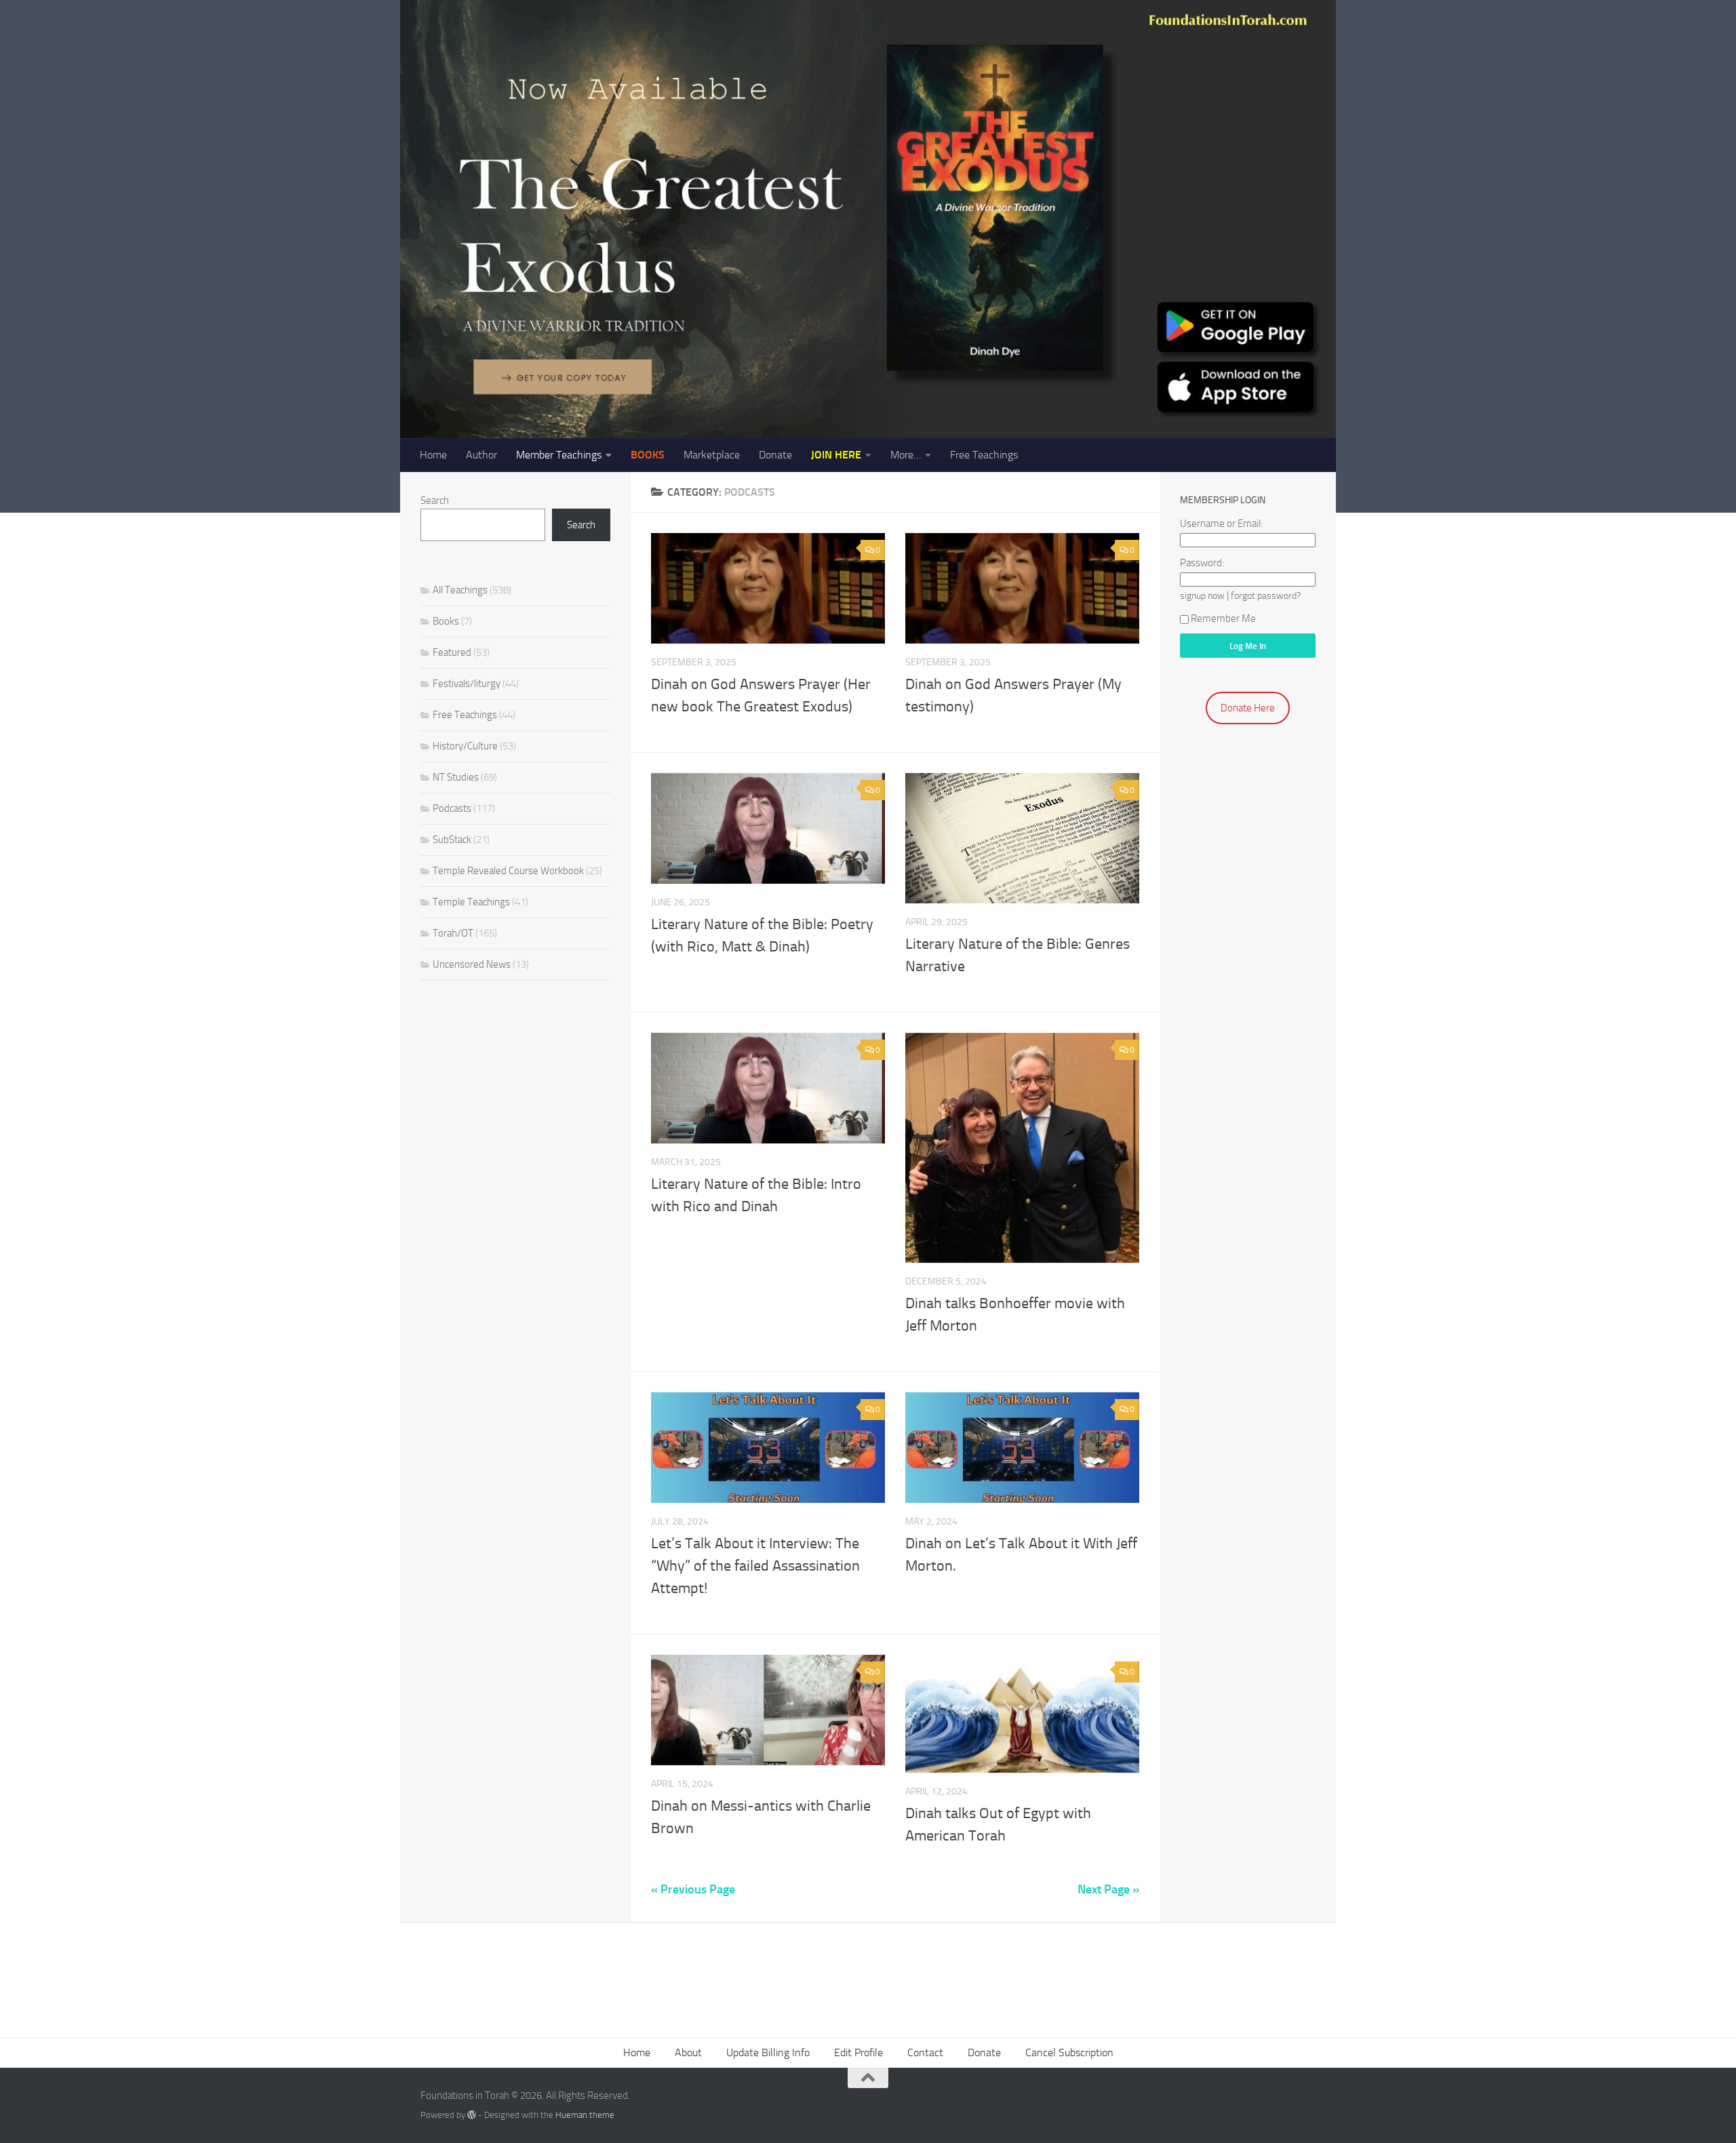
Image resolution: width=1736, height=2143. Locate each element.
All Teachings (460, 590)
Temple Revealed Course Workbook (508, 871)
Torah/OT (453, 933)
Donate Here (1248, 708)
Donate (775, 455)
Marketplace (712, 455)
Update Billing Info (768, 2052)
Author (481, 455)
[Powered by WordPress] (472, 2115)
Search (435, 500)
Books (446, 621)
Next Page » (1108, 1889)
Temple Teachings (471, 902)
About (688, 2052)
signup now (1202, 595)
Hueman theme (585, 2115)
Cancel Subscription (1069, 2052)
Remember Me (1223, 618)
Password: (1202, 563)
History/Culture (465, 746)
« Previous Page (693, 1889)
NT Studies (456, 777)
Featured (452, 652)
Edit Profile (859, 2052)
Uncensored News (472, 964)
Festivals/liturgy (467, 684)
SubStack (452, 840)
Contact (925, 2052)
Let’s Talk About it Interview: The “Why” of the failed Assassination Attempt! (755, 1566)
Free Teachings (984, 455)
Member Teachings (559, 455)
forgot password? (1266, 595)
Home (433, 455)
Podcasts (452, 808)
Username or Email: (1221, 524)
